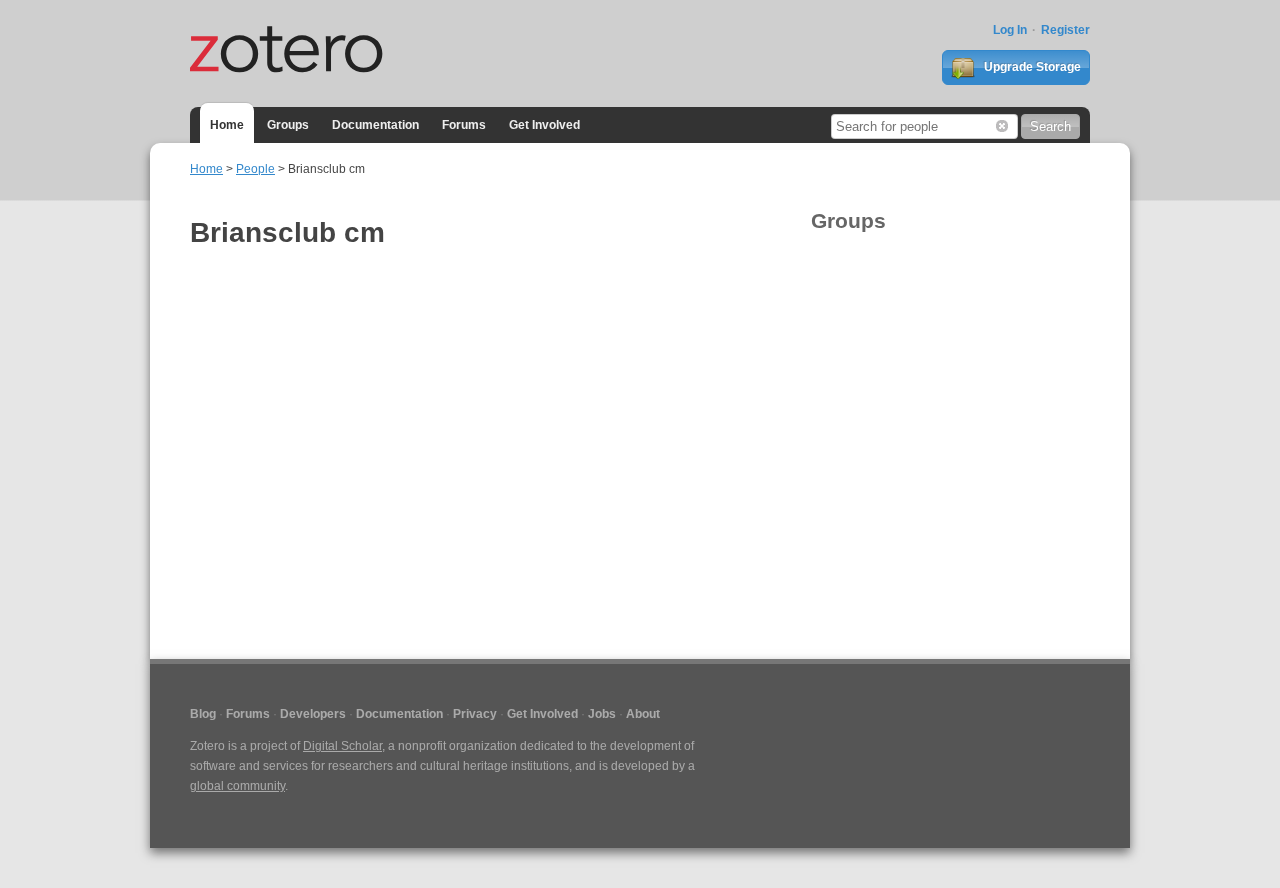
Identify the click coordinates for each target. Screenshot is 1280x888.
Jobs (602, 714)
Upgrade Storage (1031, 67)
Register (1065, 30)
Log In (1010, 30)
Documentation (375, 125)
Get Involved (544, 125)
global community (237, 786)
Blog (203, 714)
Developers (313, 714)
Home (227, 125)
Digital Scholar (342, 746)
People (255, 169)
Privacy (475, 714)
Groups (288, 125)
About (643, 714)
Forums (464, 125)
